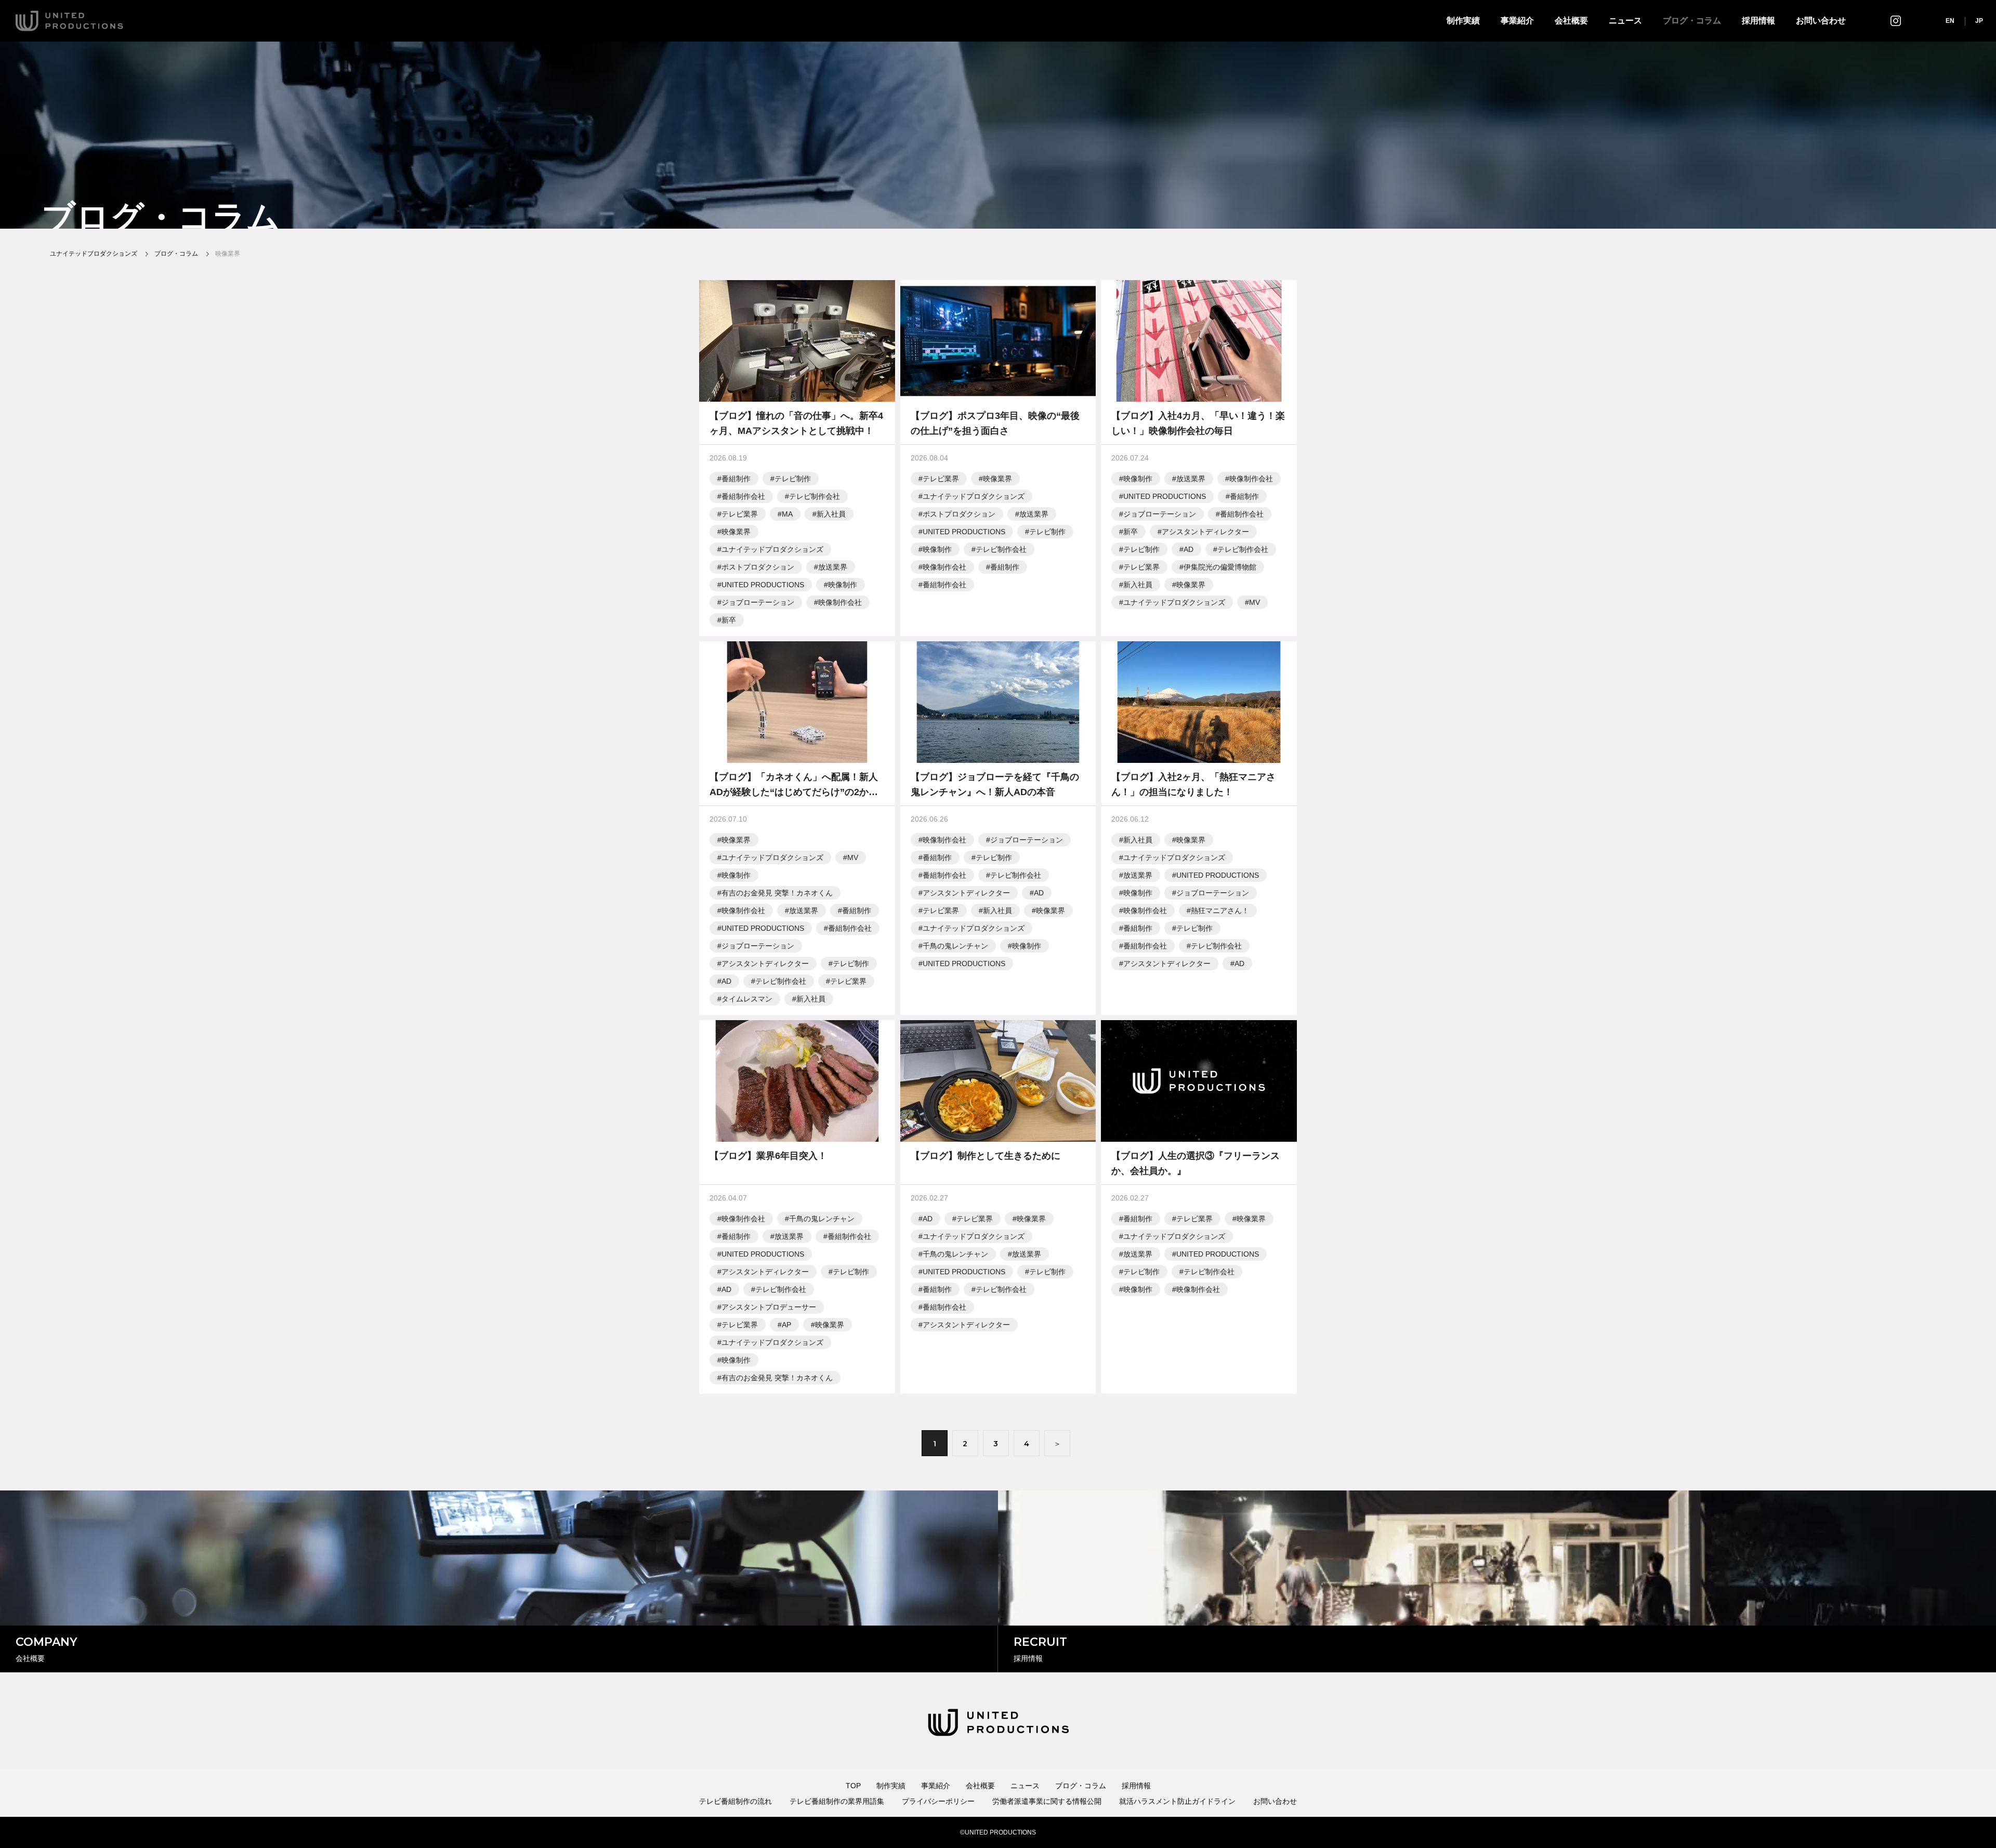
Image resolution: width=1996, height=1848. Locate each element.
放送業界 (833, 567)
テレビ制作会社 (815, 496)
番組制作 (736, 479)
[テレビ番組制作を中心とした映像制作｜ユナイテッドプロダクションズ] (69, 21)
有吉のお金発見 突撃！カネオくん (777, 893)
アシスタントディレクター (1205, 532)
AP (786, 1325)
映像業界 (736, 532)
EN (1950, 21)
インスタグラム (1896, 21)
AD (1189, 549)
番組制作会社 (743, 496)
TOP (853, 1786)
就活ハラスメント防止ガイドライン (1177, 1801)
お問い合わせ (1821, 21)
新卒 (729, 620)
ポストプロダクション (758, 567)
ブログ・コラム (1692, 21)
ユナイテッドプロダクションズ (772, 549)
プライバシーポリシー (938, 1801)
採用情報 (1758, 21)
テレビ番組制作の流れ (736, 1801)
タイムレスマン (747, 999)
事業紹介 (1517, 21)
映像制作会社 (840, 602)
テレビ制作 (793, 479)
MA (787, 514)
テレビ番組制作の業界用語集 (837, 1801)
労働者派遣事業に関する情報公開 (1047, 1801)
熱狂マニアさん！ (1220, 910)
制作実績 (1463, 21)
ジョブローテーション (758, 602)
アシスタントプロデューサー (769, 1307)
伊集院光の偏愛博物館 (1220, 567)
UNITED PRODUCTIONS (763, 585)
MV (1255, 602)
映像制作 (843, 585)
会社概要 (1571, 21)
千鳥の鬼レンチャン (955, 946)
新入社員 (831, 514)
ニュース (1625, 21)
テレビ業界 (740, 514)
